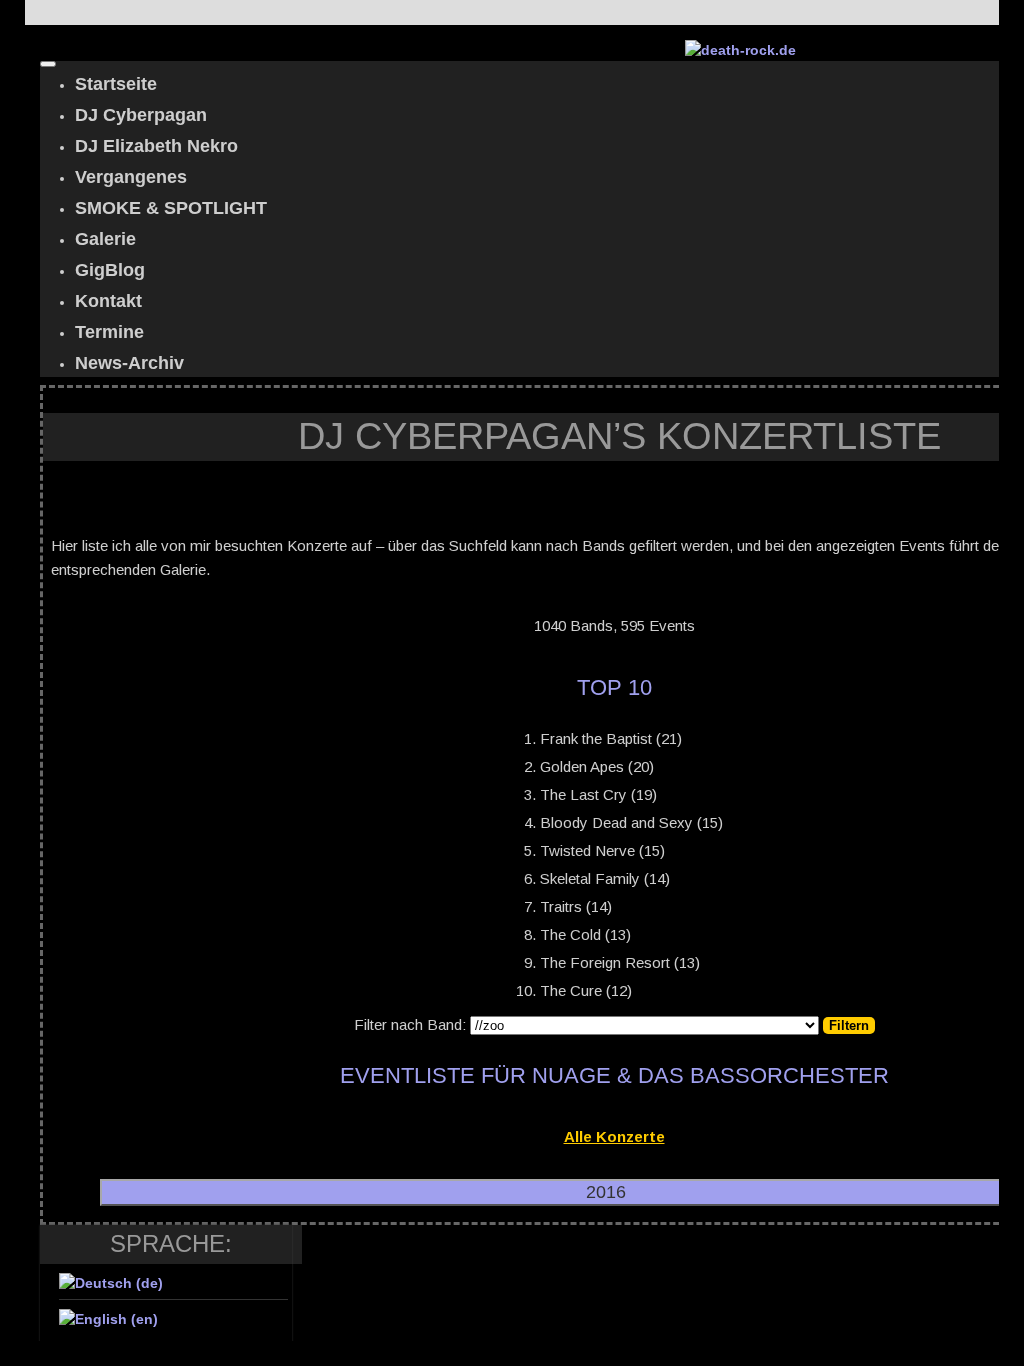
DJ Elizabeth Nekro (156, 146)
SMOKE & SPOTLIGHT (171, 208)
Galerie (105, 239)
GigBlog (110, 270)
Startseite (116, 84)
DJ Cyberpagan (141, 115)
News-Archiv (129, 363)
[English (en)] (108, 1319)
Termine (109, 332)
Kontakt (108, 301)
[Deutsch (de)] (111, 1283)
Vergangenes (131, 177)
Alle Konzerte (614, 1136)
